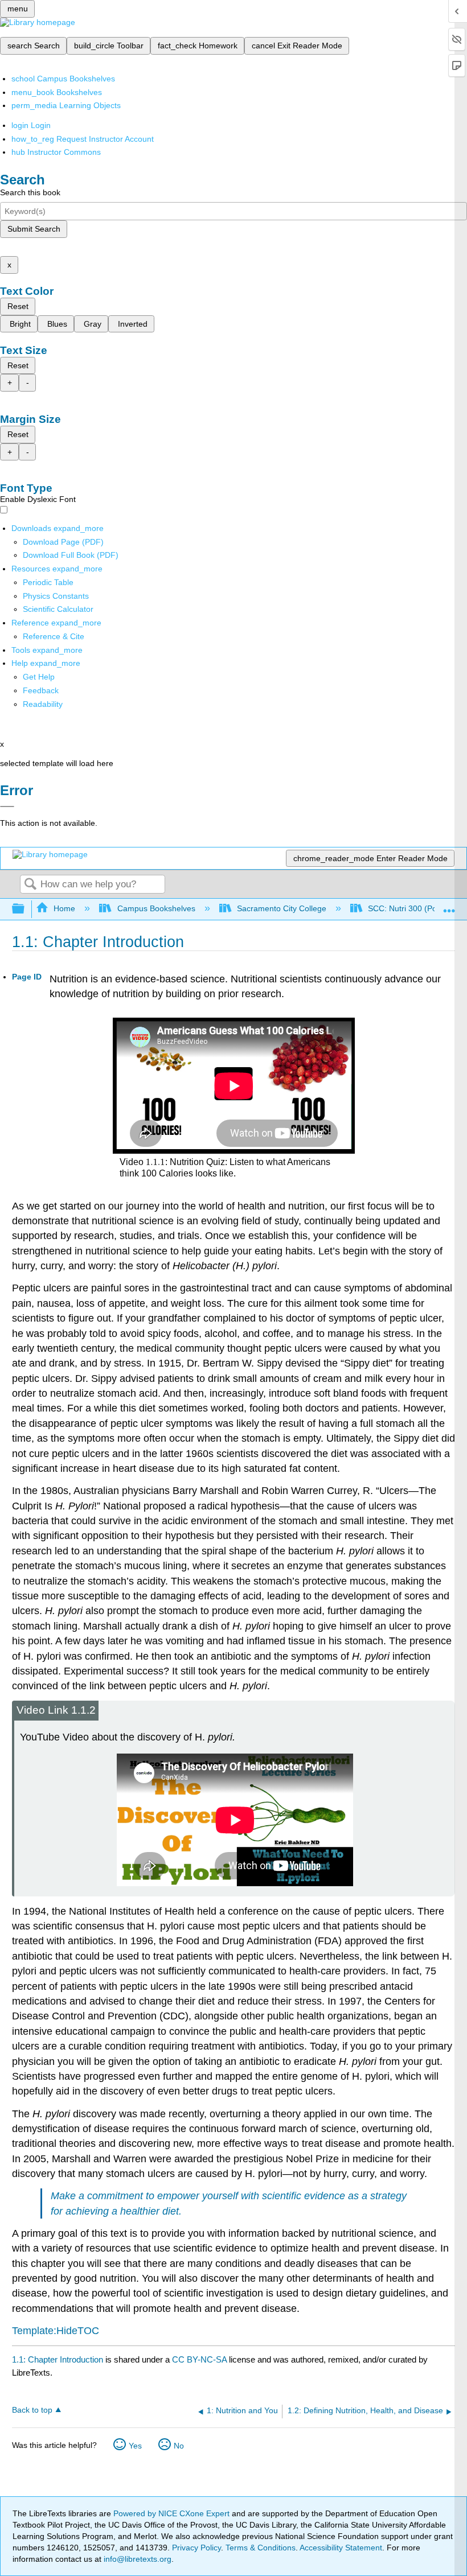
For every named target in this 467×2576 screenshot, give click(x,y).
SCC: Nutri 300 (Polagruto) (416, 908)
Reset (18, 306)
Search (30, 885)
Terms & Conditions (261, 2548)
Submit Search (34, 229)
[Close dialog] (7, 806)
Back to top (32, 2410)
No (179, 2446)
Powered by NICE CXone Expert (173, 2513)
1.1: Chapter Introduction (58, 2359)
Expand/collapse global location (449, 906)
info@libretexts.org (136, 2559)
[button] (41, 690)
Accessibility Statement (341, 2548)
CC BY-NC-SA (200, 2359)
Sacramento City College (282, 908)
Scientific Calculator (58, 609)
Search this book (30, 192)
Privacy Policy (196, 2548)
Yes (135, 2446)
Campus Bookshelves (156, 908)
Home (64, 908)
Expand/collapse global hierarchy (26, 909)
